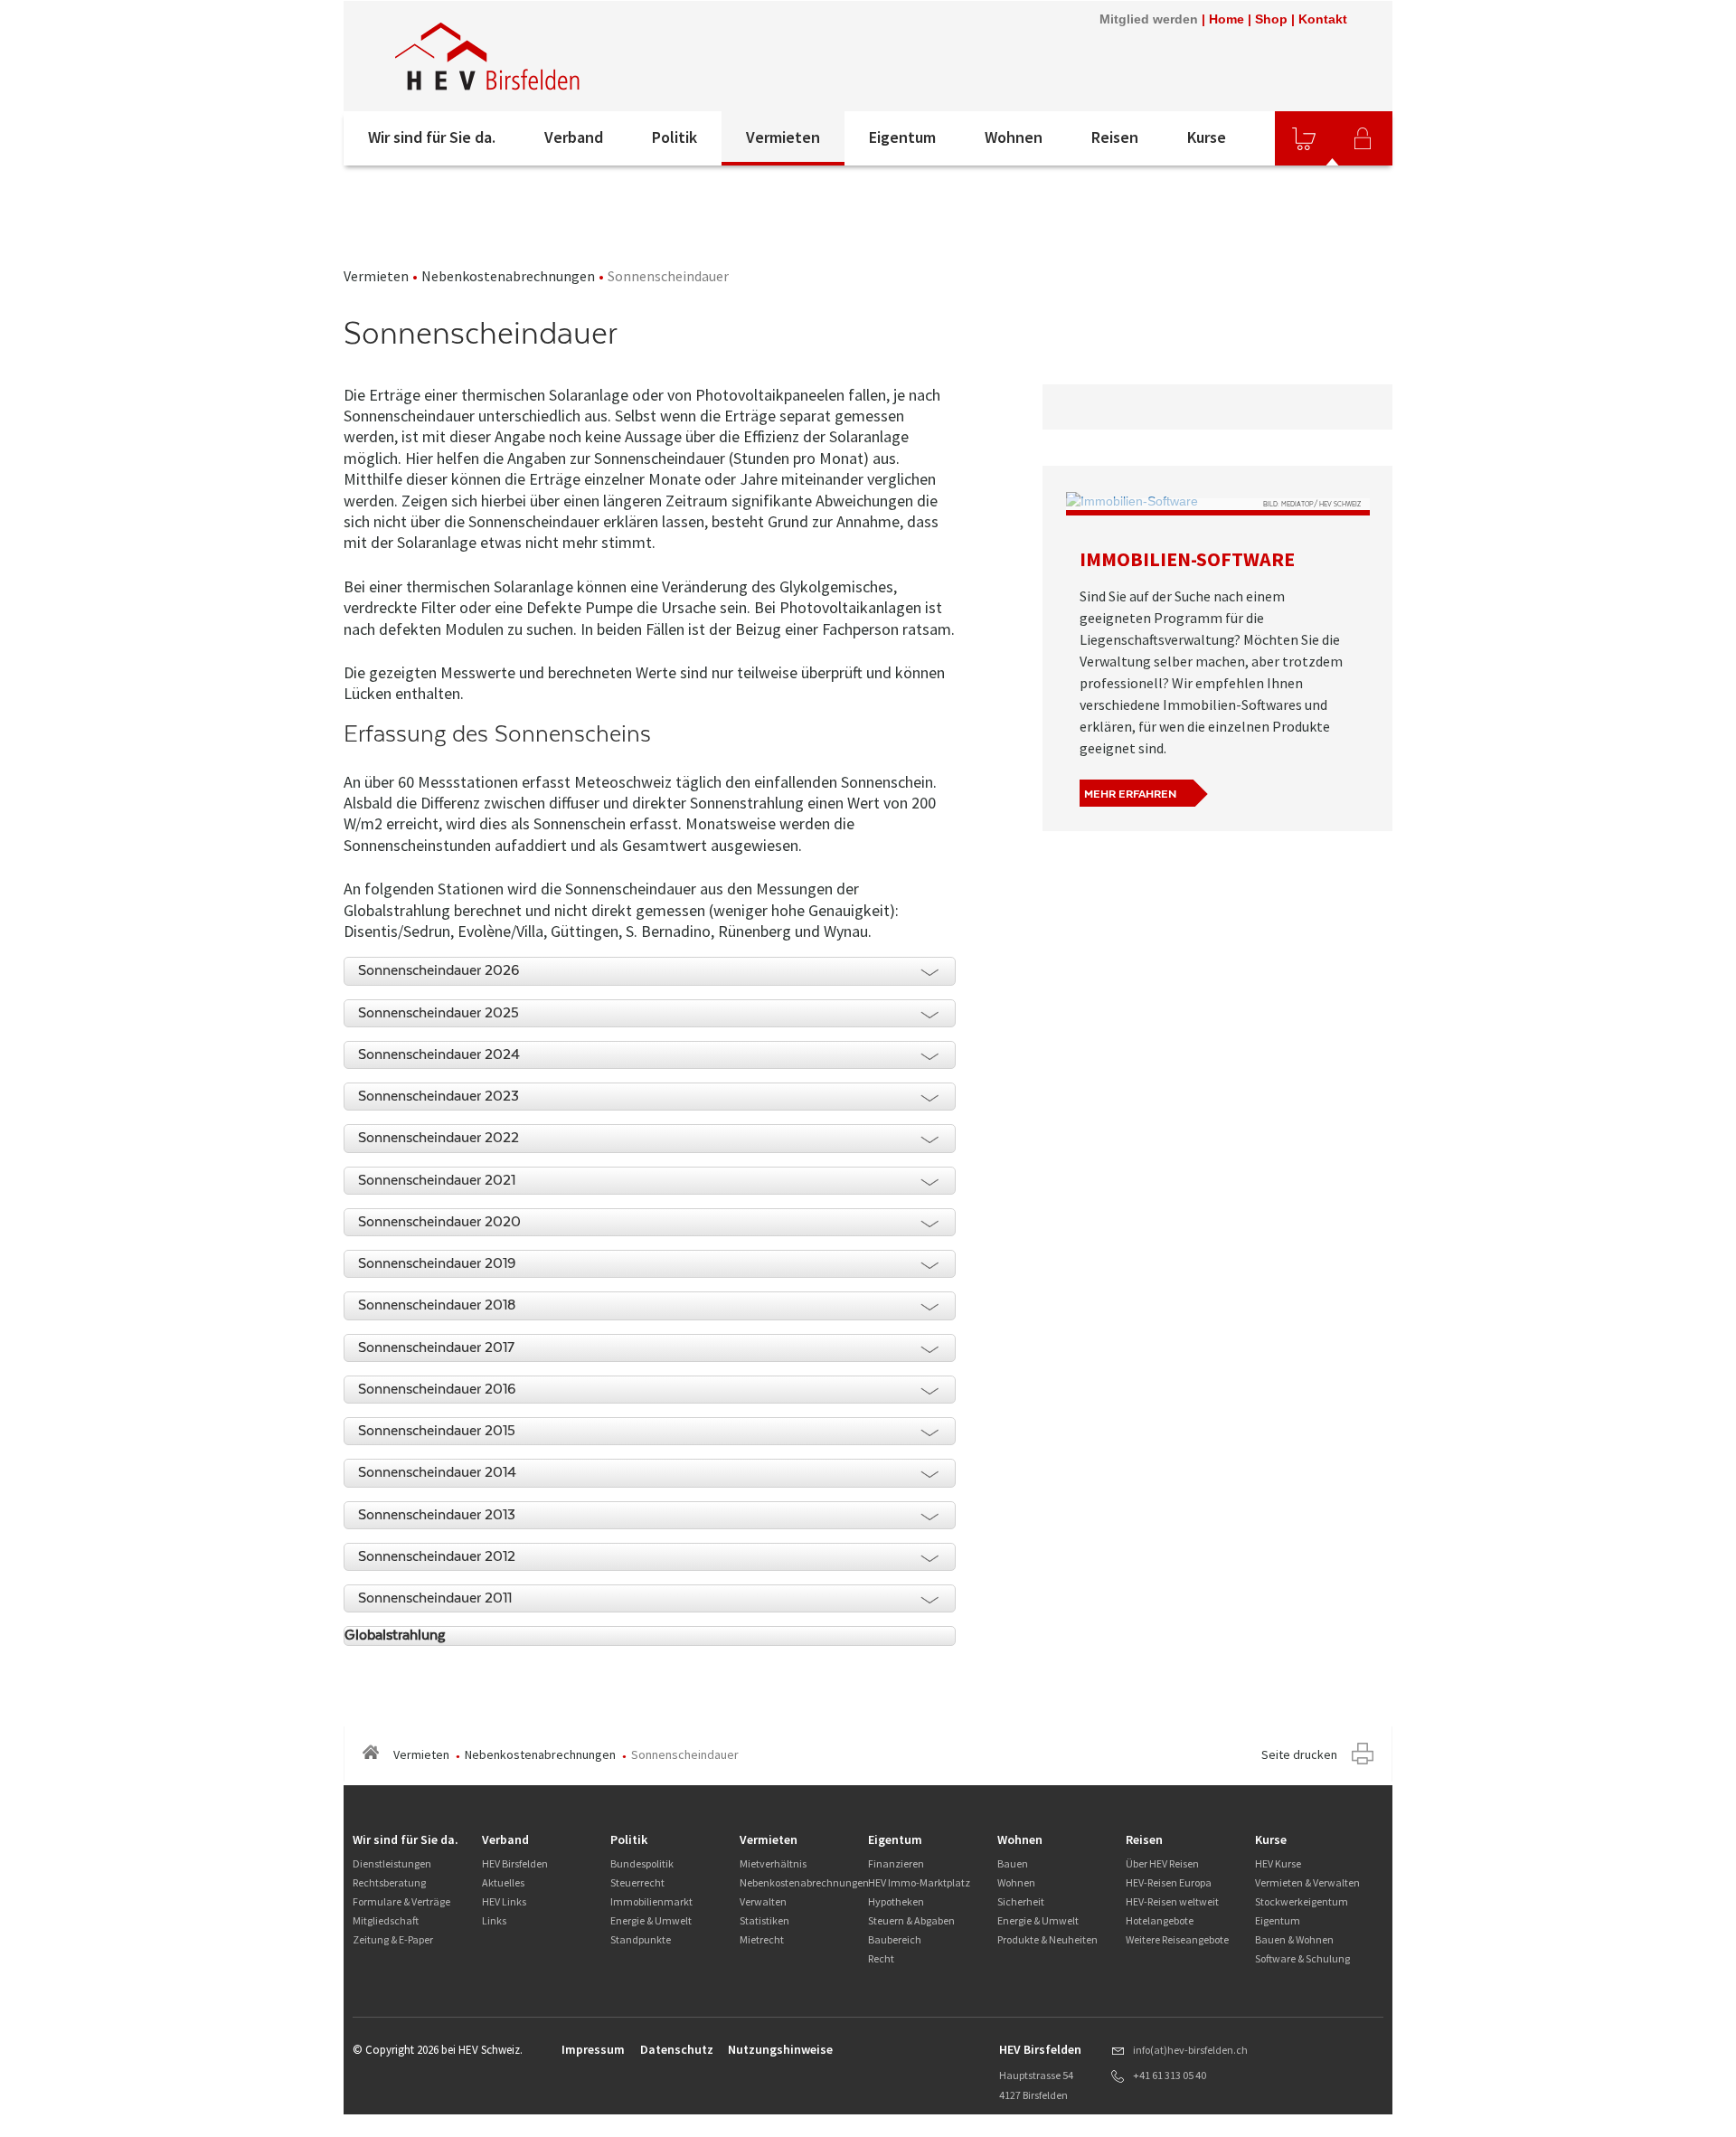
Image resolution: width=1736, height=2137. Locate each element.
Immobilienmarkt (651, 1901)
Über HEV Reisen (1162, 1863)
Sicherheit (1021, 1901)
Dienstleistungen (392, 1863)
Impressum (593, 2049)
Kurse (1207, 137)
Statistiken (764, 1920)
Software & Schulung (1302, 1958)
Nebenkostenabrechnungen (508, 276)
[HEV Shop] (1304, 138)
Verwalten (763, 1901)
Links (494, 1920)
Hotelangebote (1160, 1920)
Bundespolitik (642, 1863)
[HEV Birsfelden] (587, 56)
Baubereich (895, 1939)
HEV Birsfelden (515, 1863)
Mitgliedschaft (386, 1920)
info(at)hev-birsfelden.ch (1190, 2050)
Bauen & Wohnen (1294, 1939)
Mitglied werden (1149, 19)
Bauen (1013, 1863)
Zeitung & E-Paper (393, 1939)
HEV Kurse (1278, 1863)
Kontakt (1323, 19)
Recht (881, 1958)
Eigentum (902, 137)
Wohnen (1014, 137)
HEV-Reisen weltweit (1172, 1901)
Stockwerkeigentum (1302, 1901)
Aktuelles (503, 1882)
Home (1227, 19)
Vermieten (783, 137)
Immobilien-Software (1187, 559)
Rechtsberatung (389, 1882)
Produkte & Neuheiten (1047, 1939)
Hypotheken (896, 1901)
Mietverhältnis (773, 1863)
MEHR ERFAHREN (1130, 794)
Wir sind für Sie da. (432, 137)
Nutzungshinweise (780, 2049)
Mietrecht (762, 1939)
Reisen (1115, 137)
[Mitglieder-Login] (1363, 138)
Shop (1271, 19)
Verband (574, 137)
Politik (675, 137)
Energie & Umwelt (651, 1920)
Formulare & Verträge (401, 1901)
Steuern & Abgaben (911, 1920)
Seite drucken (1299, 1754)
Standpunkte (641, 1939)
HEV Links (504, 1901)
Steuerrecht (637, 1882)
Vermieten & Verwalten (1307, 1882)
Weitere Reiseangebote (1177, 1939)
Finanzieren (896, 1863)
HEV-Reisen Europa (1169, 1882)
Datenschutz (677, 2049)
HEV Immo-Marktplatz (919, 1882)
